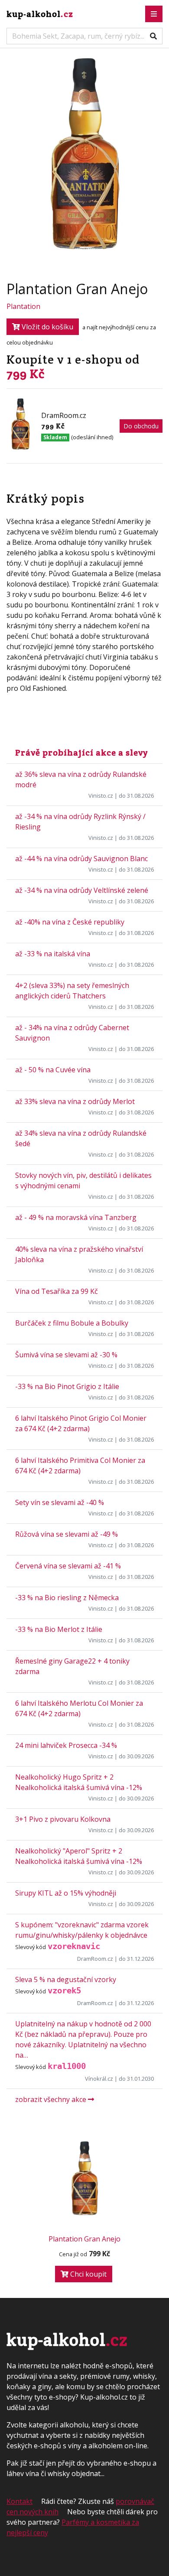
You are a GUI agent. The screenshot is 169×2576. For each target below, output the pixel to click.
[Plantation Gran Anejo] (84, 2181)
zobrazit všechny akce (52, 2099)
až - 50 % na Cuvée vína (53, 1070)
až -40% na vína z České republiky (70, 922)
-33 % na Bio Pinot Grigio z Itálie (67, 1386)
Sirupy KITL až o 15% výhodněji (66, 1893)
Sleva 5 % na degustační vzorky (66, 1979)
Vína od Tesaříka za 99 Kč (57, 1291)
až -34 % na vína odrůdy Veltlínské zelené (82, 890)
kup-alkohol (40, 14)
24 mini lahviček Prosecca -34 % (66, 1745)
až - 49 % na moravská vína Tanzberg (76, 1217)
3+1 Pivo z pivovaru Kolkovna (63, 1819)
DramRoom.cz (95, 1959)
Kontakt (19, 2501)
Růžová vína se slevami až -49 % (67, 1534)
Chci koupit (88, 2274)
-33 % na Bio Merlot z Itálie (59, 1629)
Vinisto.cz (101, 796)
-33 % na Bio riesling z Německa (67, 1598)
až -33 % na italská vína (53, 954)
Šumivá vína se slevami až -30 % (66, 1355)
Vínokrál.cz (99, 2079)
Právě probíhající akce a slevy (81, 753)
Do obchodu (141, 426)
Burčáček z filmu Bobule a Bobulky (72, 1323)
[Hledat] (153, 36)
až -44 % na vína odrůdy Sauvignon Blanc (81, 859)
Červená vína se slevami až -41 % (68, 1566)
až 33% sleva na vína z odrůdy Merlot (75, 1101)
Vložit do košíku (47, 327)
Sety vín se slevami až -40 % (60, 1502)
